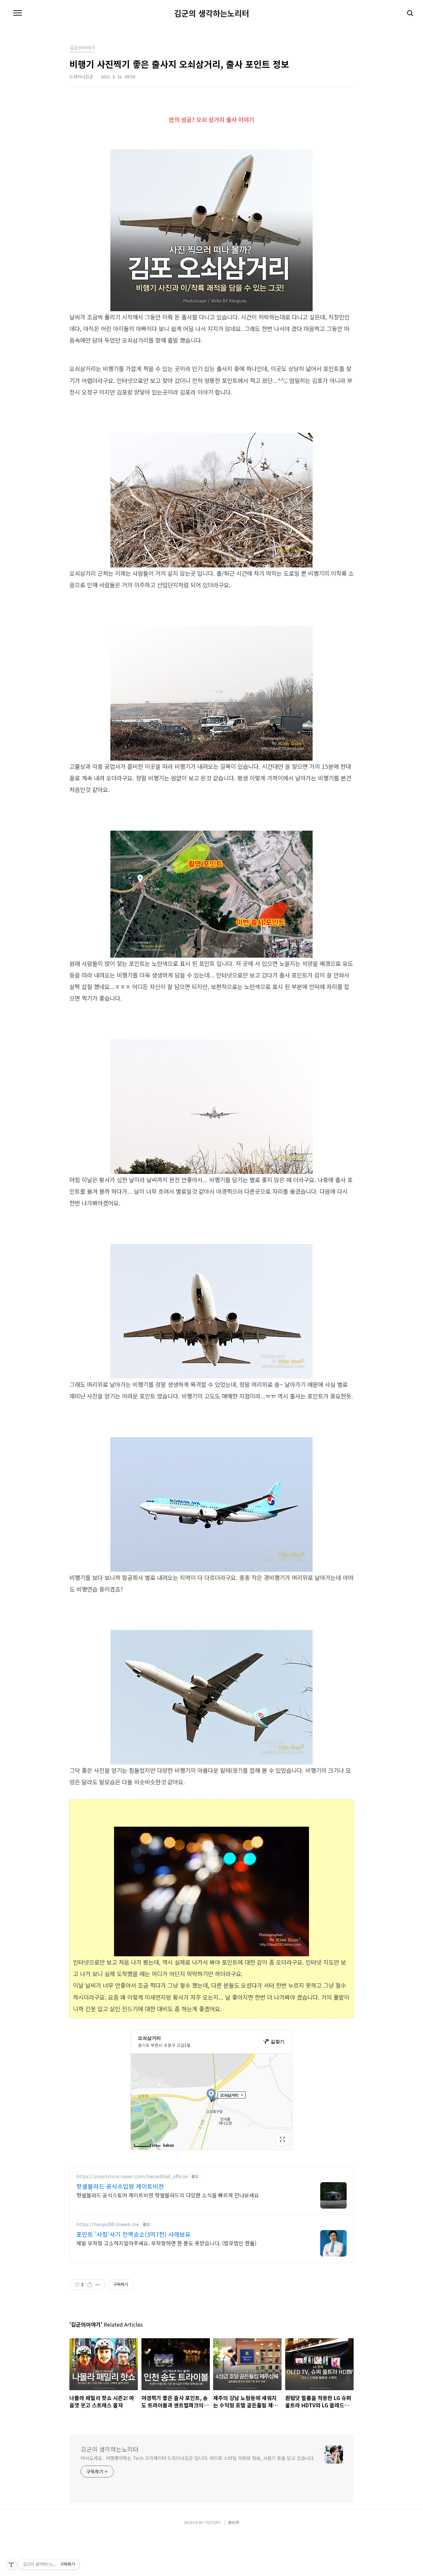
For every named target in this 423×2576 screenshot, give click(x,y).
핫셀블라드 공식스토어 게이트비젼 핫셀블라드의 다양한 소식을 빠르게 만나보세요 (168, 2195)
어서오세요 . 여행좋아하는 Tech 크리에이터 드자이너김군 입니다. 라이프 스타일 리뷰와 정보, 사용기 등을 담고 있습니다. (198, 2458)
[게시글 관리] (98, 2285)
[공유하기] (90, 2285)
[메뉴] (18, 13)
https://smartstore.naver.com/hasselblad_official (132, 2176)
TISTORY (213, 2522)
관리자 (233, 2522)
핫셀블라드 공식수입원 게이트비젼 (120, 2186)
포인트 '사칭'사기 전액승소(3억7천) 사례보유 (134, 2234)
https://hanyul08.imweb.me (108, 2224)
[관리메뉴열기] (11, 2564)
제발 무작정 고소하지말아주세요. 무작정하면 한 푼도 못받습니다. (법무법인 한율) (166, 2243)
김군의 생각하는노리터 (212, 13)
